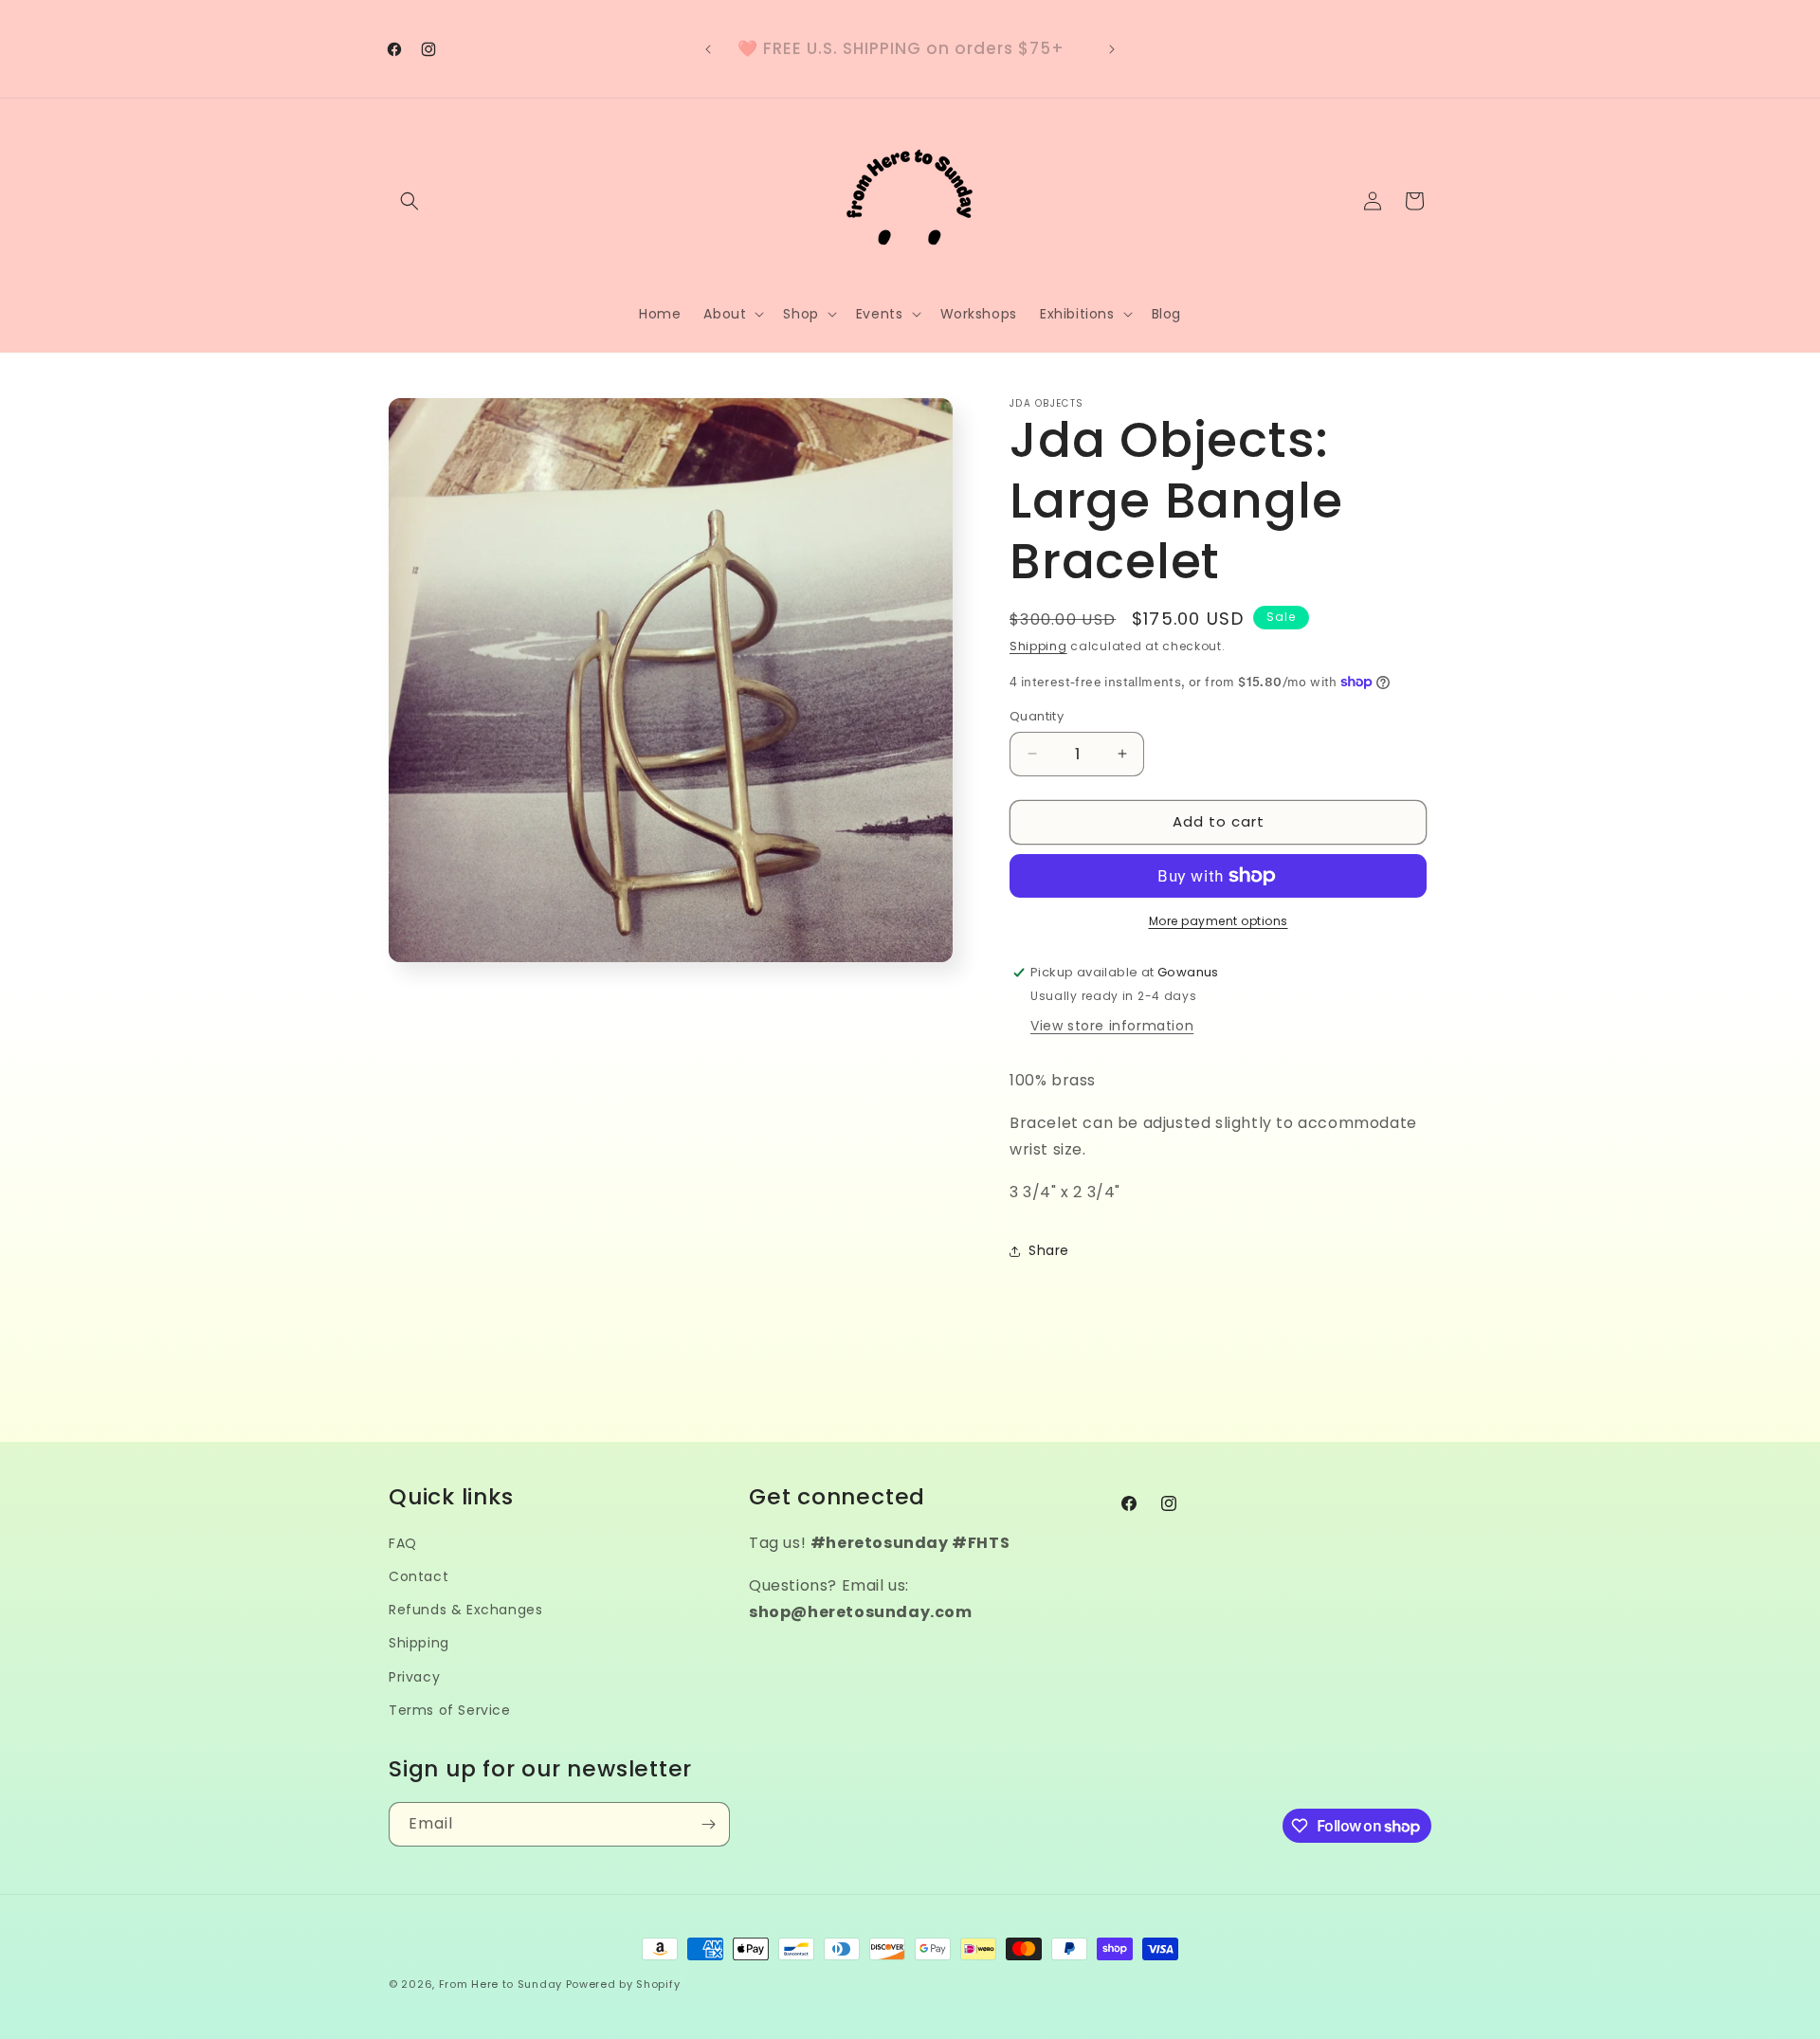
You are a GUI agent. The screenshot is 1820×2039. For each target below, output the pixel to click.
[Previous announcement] (708, 49)
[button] (409, 201)
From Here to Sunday (500, 1984)
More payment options (1219, 921)
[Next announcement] (1112, 49)
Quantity (1037, 716)
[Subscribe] (708, 1824)
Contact (419, 1576)
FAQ (403, 1543)
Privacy (414, 1677)
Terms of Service (450, 1710)
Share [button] (1049, 1250)
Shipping (1038, 646)
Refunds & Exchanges (465, 1610)
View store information (1112, 1026)
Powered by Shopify (623, 1984)
